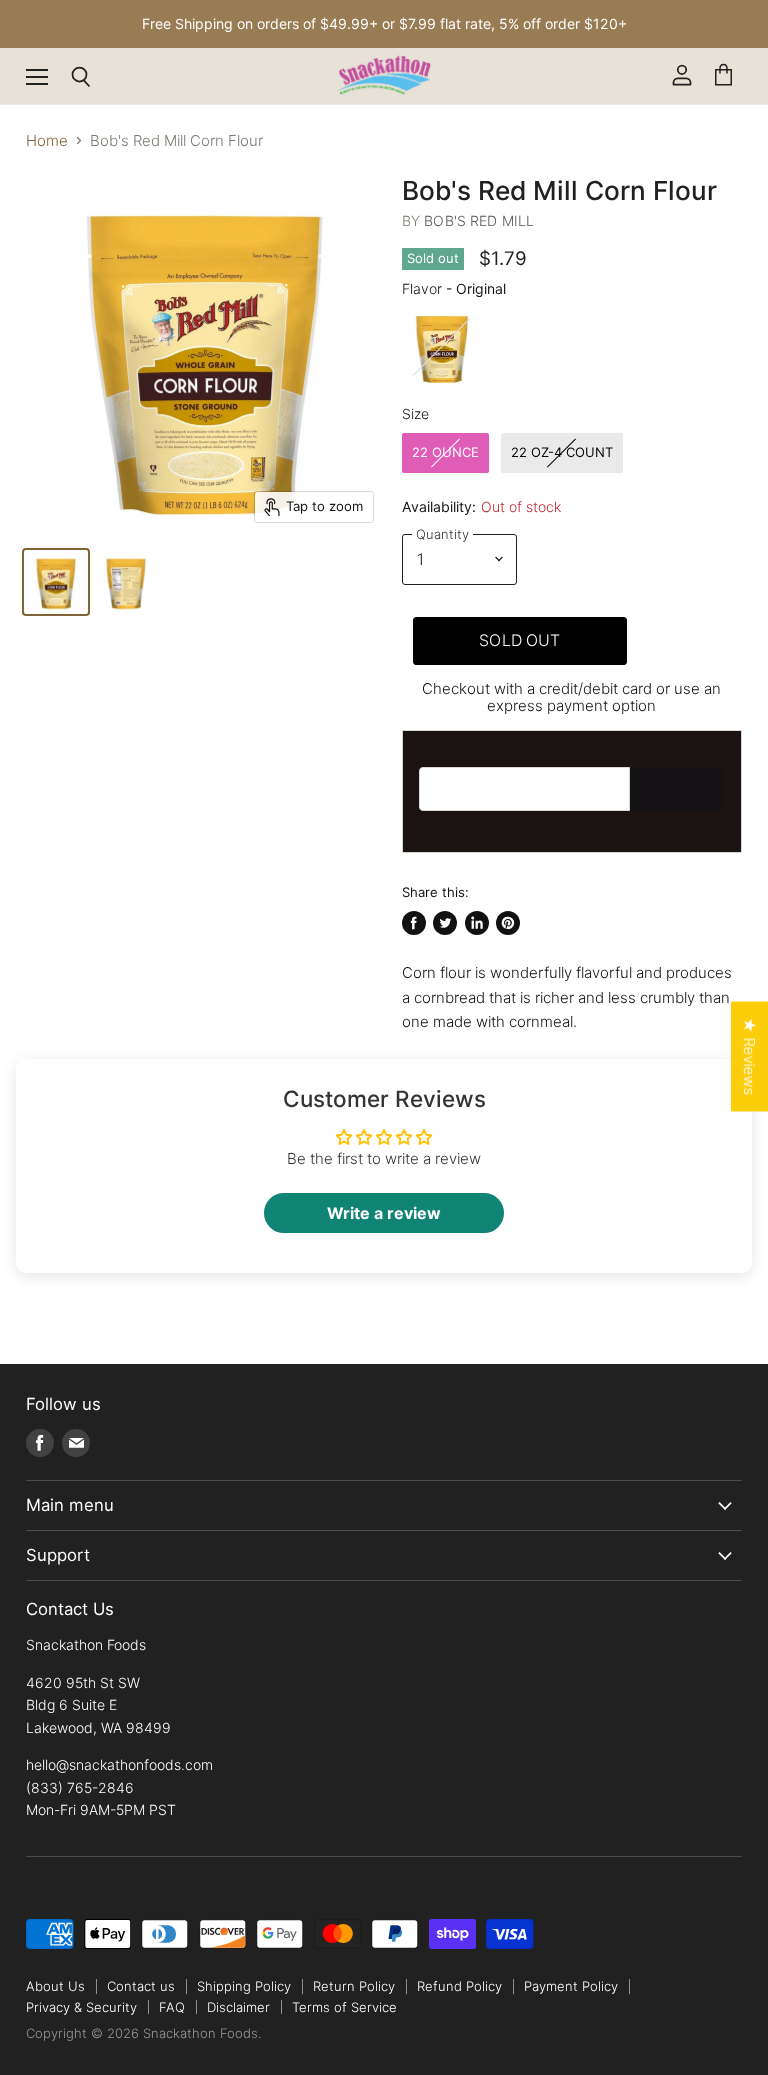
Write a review (384, 1213)
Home (47, 140)
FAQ (172, 2007)
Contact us (141, 1986)
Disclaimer (238, 2007)
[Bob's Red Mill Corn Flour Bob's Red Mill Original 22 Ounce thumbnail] (56, 582)
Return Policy (354, 1986)
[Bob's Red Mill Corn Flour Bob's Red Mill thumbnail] (126, 582)
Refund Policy (459, 1986)
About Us (55, 1986)
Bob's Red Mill (479, 220)
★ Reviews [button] (749, 1056)
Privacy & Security (81, 2007)
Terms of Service (344, 2007)
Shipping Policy (244, 1986)
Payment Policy (571, 1986)
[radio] (442, 347)
